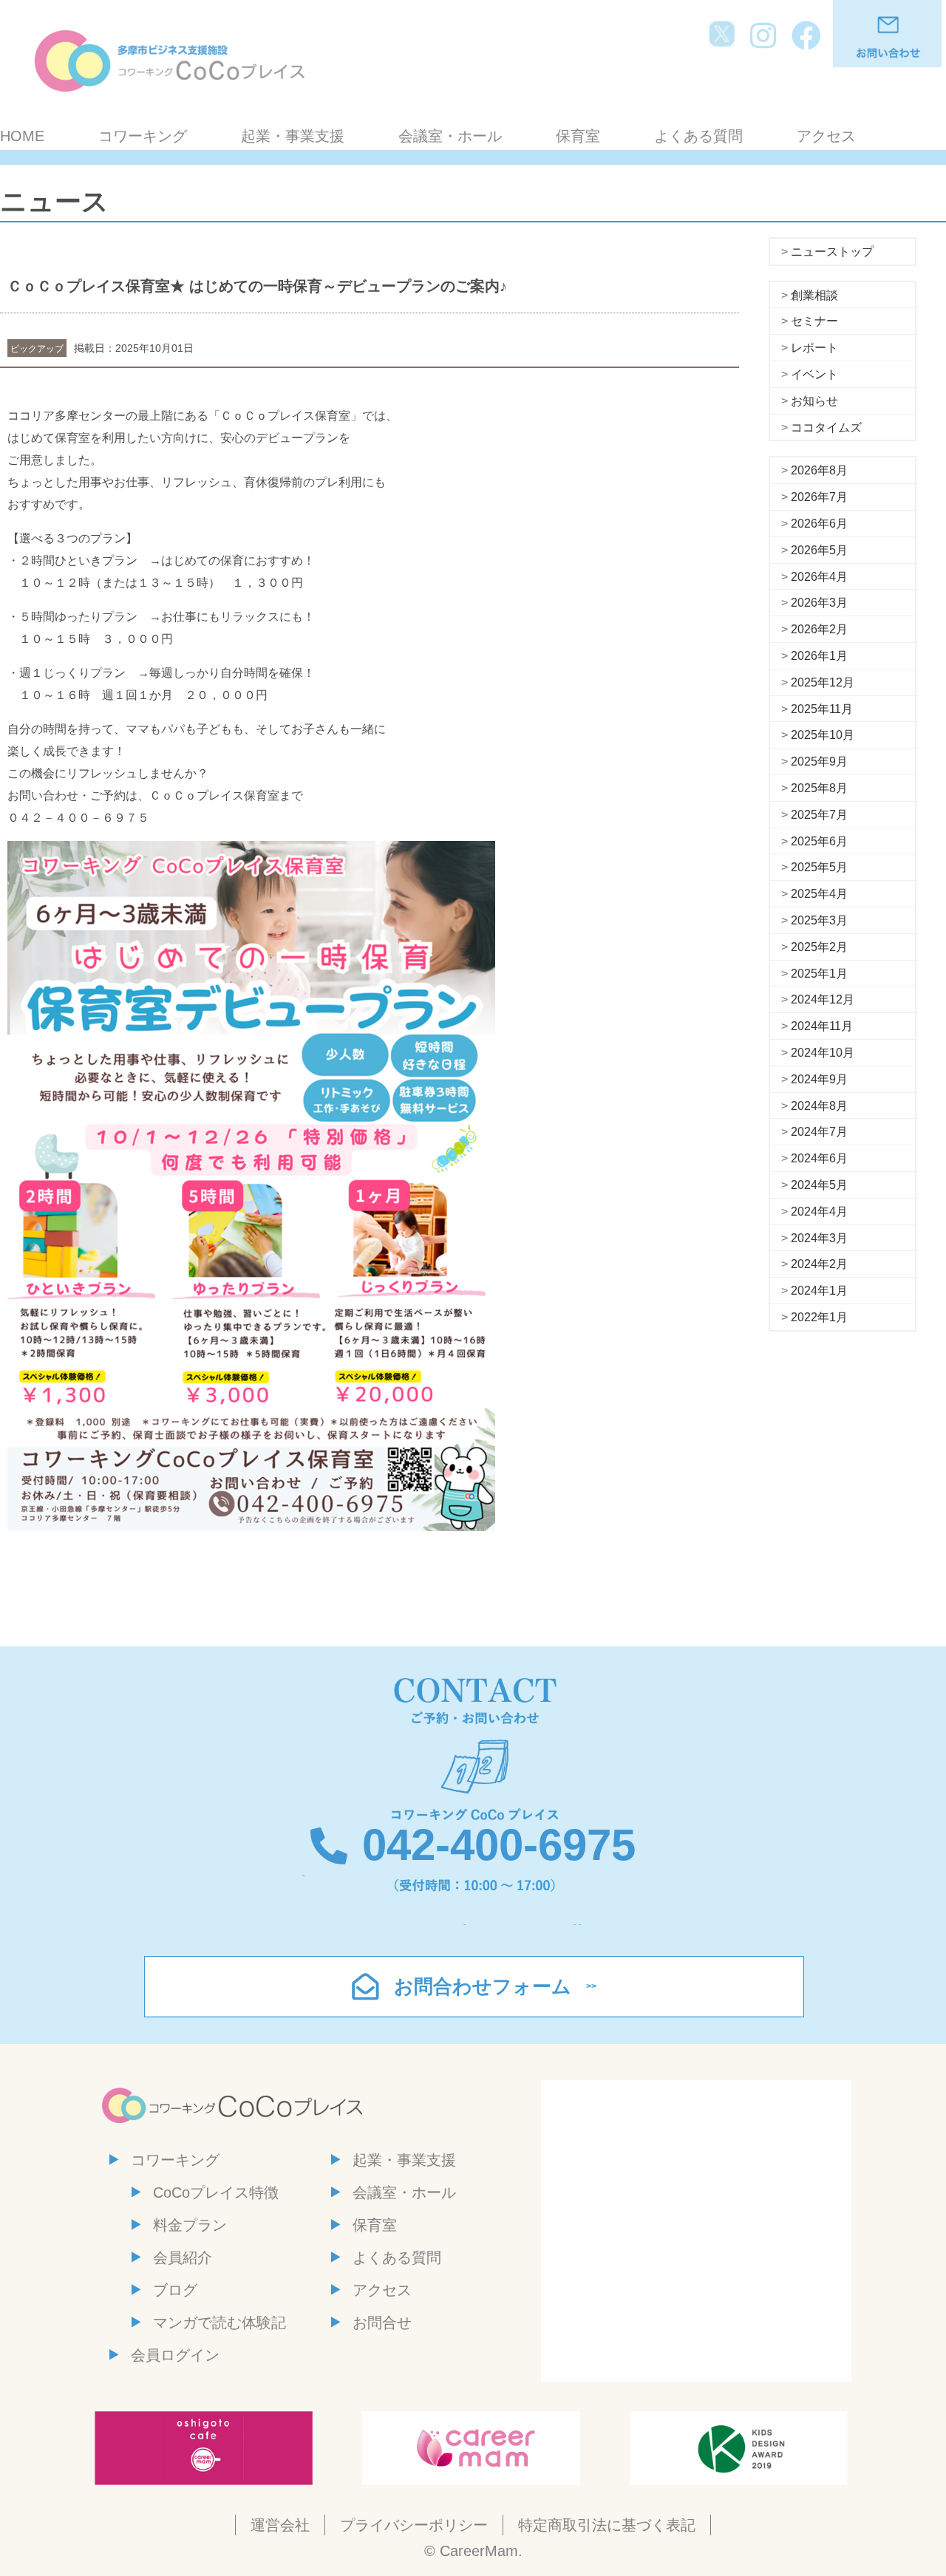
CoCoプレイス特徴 (216, 2192)
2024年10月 (823, 1053)
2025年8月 (819, 788)
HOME (22, 136)
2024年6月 (819, 1158)
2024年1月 (819, 1291)
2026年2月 (819, 629)
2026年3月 (819, 603)
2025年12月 (823, 682)
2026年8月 (819, 470)
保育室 (578, 136)
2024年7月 (819, 1132)
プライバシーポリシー (414, 2525)
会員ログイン (175, 2355)
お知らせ (814, 401)
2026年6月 (819, 524)
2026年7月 (819, 497)
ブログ (175, 2290)
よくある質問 (698, 136)
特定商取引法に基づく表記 (607, 2525)
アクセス (826, 136)
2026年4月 (819, 577)
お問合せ (382, 2323)
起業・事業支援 (293, 136)
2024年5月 (819, 1185)
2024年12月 (823, 999)
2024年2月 (819, 1264)
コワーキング (143, 136)
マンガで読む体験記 (220, 2323)
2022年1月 (819, 1317)
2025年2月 (819, 947)
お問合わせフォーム (483, 1986)
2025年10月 (823, 735)
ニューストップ (832, 252)
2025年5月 (819, 867)
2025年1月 (819, 974)
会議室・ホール (450, 136)
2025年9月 (819, 761)
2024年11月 (822, 1026)
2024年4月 (819, 1212)
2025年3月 (819, 920)
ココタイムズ (826, 427)
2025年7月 (819, 815)
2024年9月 (819, 1079)
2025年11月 (822, 709)
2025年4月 (819, 894)
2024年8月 (819, 1106)
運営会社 (280, 2525)
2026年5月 (819, 550)
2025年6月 (819, 841)
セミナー (814, 321)
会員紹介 (183, 2258)
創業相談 (814, 295)
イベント (814, 374)
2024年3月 (819, 1238)
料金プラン (190, 2225)
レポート (814, 348)
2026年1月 (819, 656)
